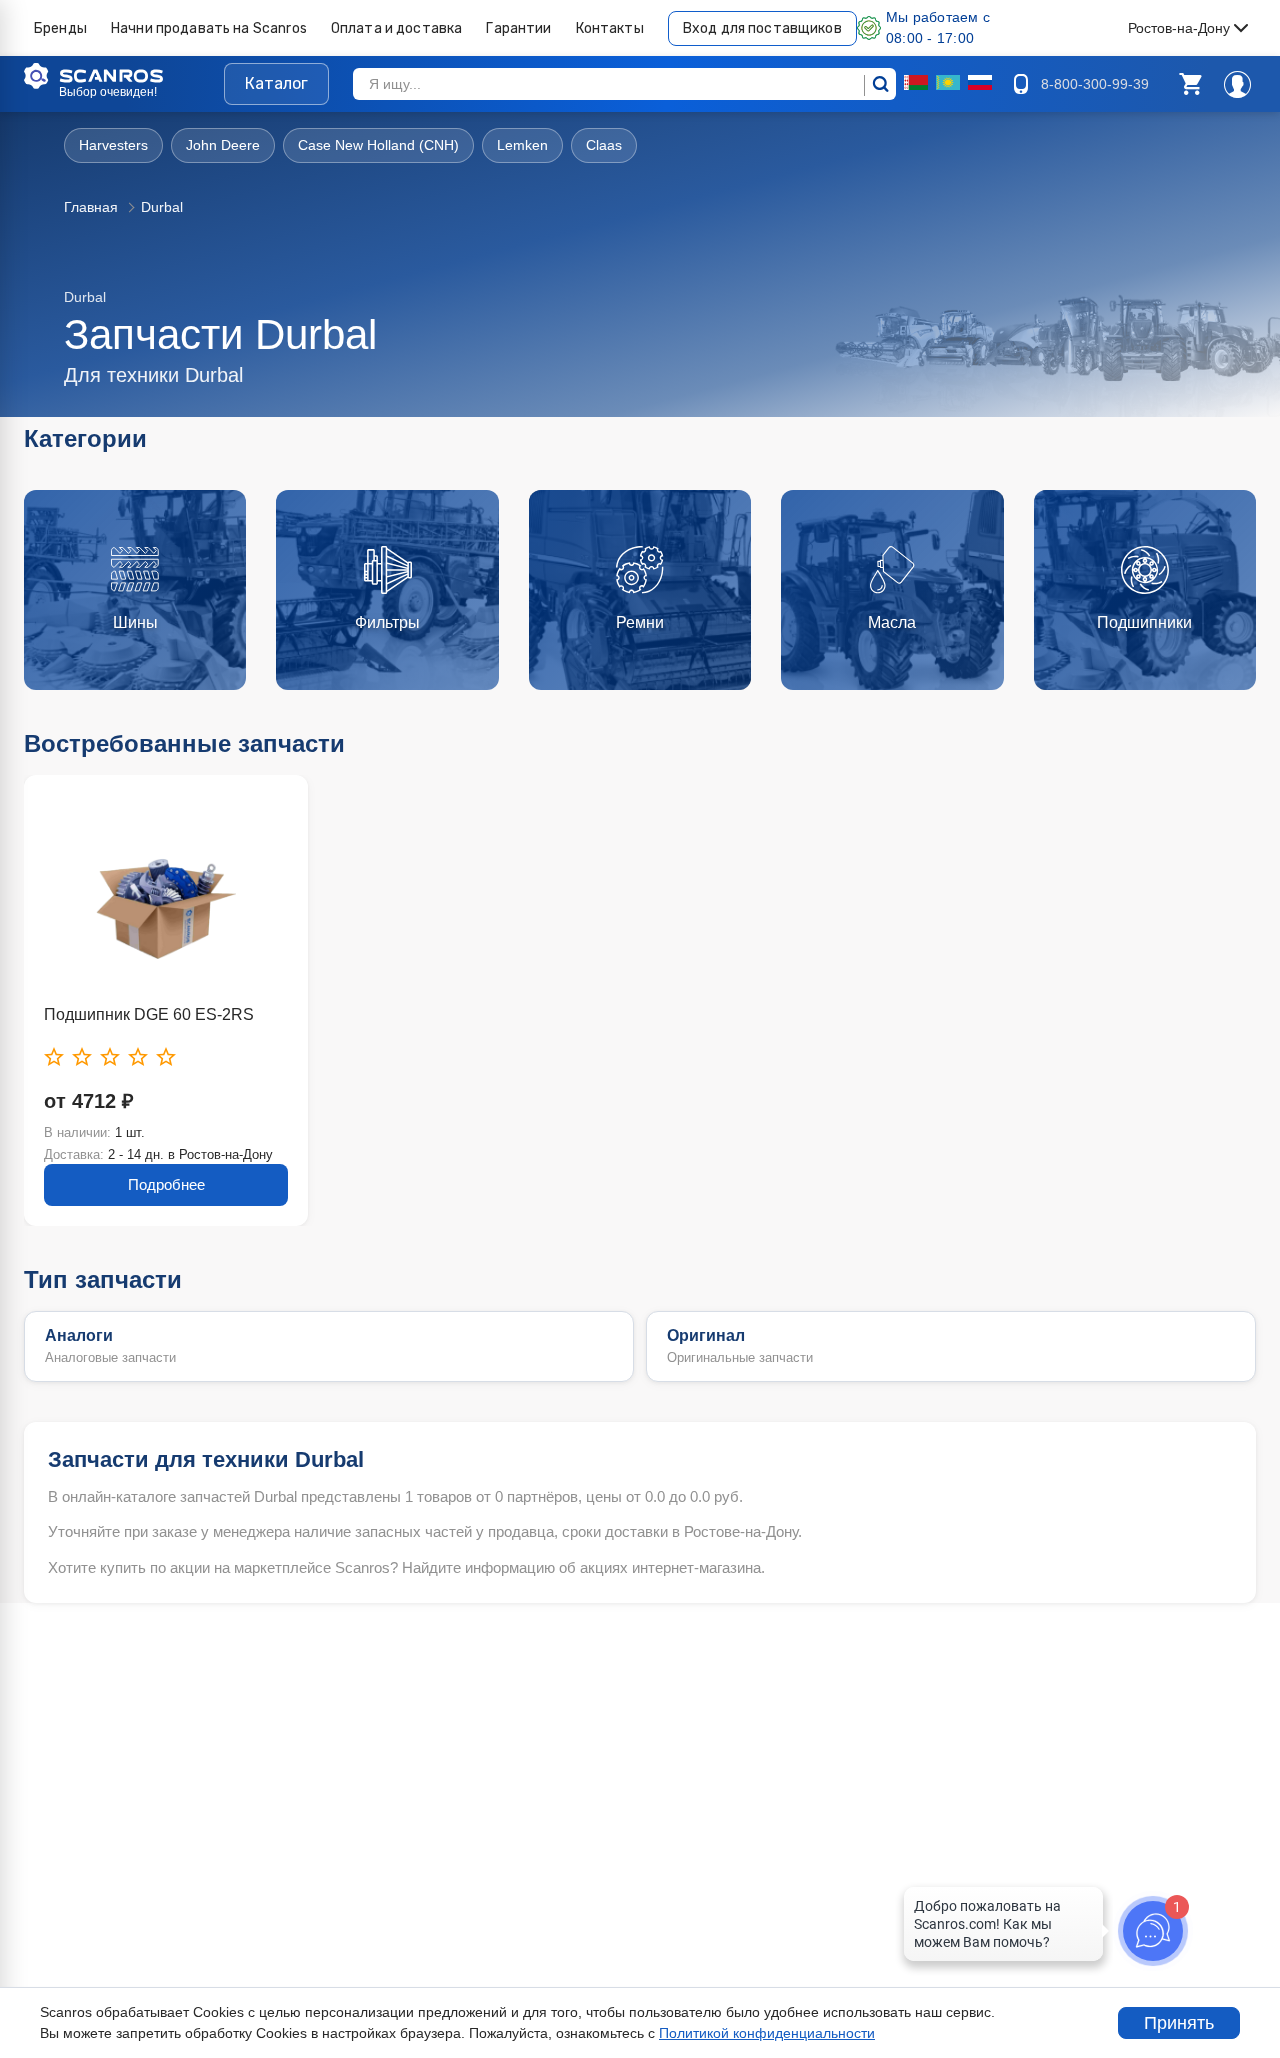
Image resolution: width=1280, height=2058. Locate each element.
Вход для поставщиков (762, 28)
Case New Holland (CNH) (378, 145)
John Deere (223, 145)
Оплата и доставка (397, 28)
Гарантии (518, 28)
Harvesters (113, 145)
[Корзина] (1190, 84)
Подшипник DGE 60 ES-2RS (149, 1014)
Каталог (276, 83)
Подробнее (166, 1184)
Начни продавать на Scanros (209, 28)
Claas (604, 145)
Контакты (610, 28)
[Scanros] (124, 76)
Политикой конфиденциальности (767, 2033)
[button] (1190, 84)
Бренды (60, 28)
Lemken (522, 145)
